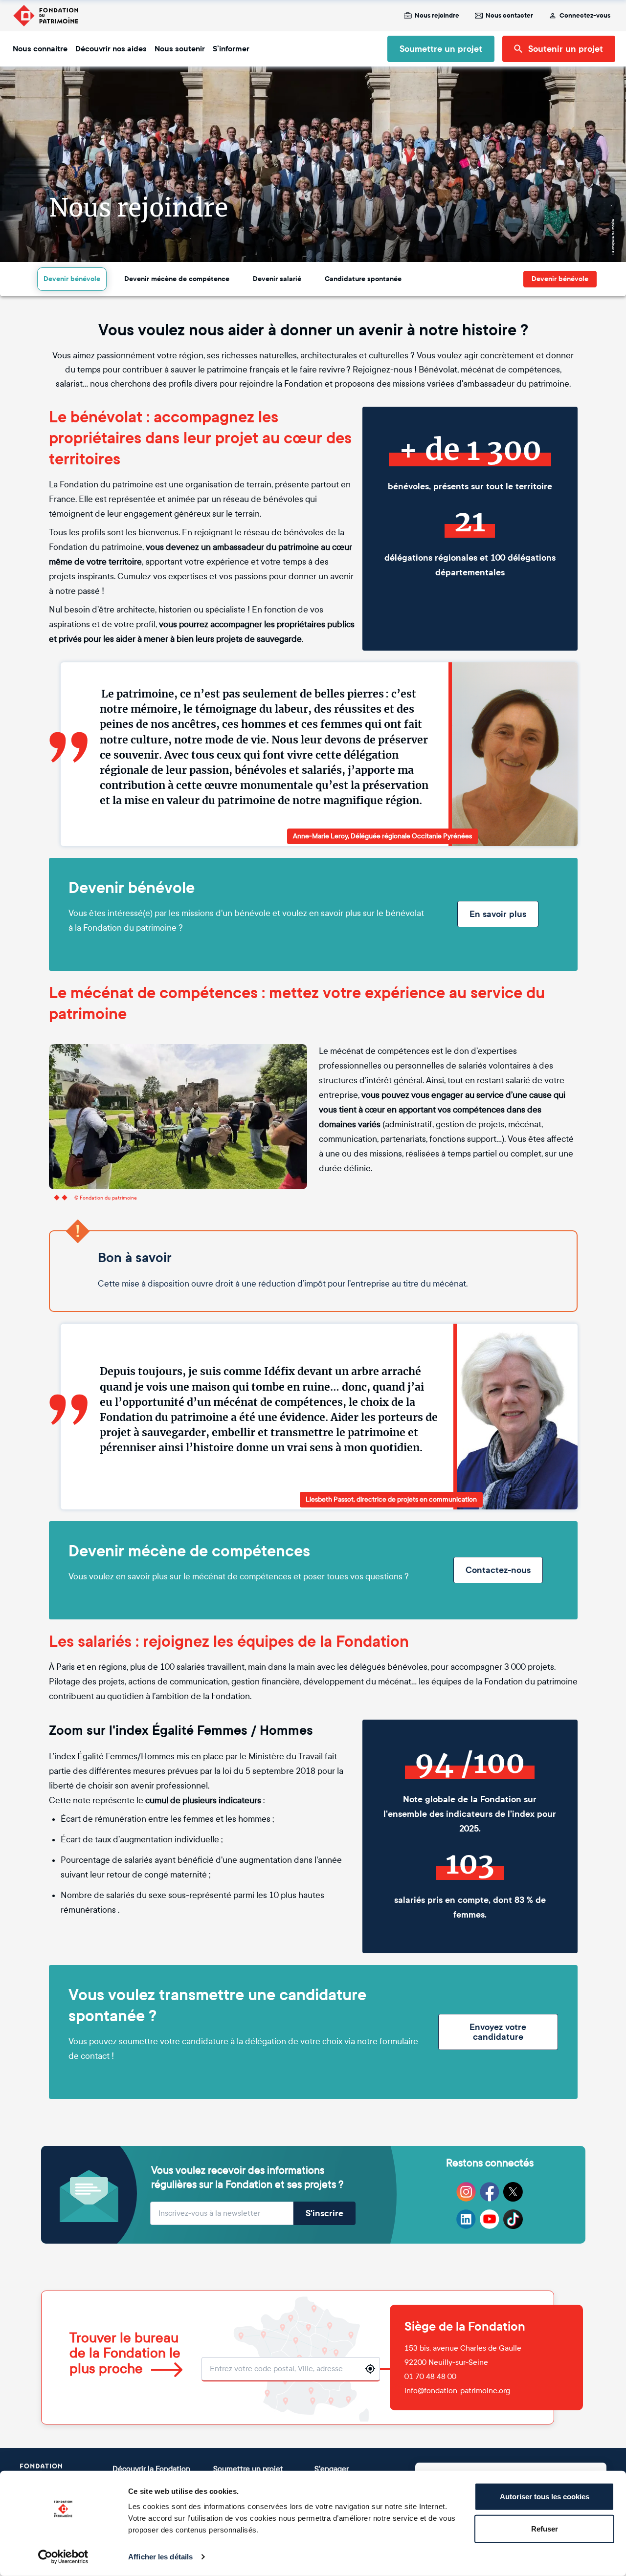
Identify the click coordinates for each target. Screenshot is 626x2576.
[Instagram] (466, 2192)
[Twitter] (513, 2192)
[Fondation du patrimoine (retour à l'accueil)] (45, 16)
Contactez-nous (498, 1570)
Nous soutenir (180, 49)
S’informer (231, 49)
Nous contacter (509, 16)
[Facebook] (490, 2192)
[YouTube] (490, 2219)
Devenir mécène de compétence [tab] (177, 279)
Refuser (545, 2528)
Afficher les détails (160, 2557)
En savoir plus (498, 914)
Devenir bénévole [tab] (72, 279)
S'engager (332, 2469)
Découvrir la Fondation (151, 2469)
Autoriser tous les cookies (545, 2497)
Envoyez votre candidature (498, 2032)
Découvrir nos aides (111, 49)
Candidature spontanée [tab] (363, 279)
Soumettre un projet (441, 49)
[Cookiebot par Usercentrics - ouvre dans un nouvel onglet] (63, 2557)
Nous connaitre (40, 49)
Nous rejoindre (437, 16)
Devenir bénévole (560, 279)
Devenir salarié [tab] (277, 279)
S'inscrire (324, 2213)
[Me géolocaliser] (370, 2369)
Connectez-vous (585, 16)
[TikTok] (513, 2219)
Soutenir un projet (566, 49)
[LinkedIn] (466, 2219)
